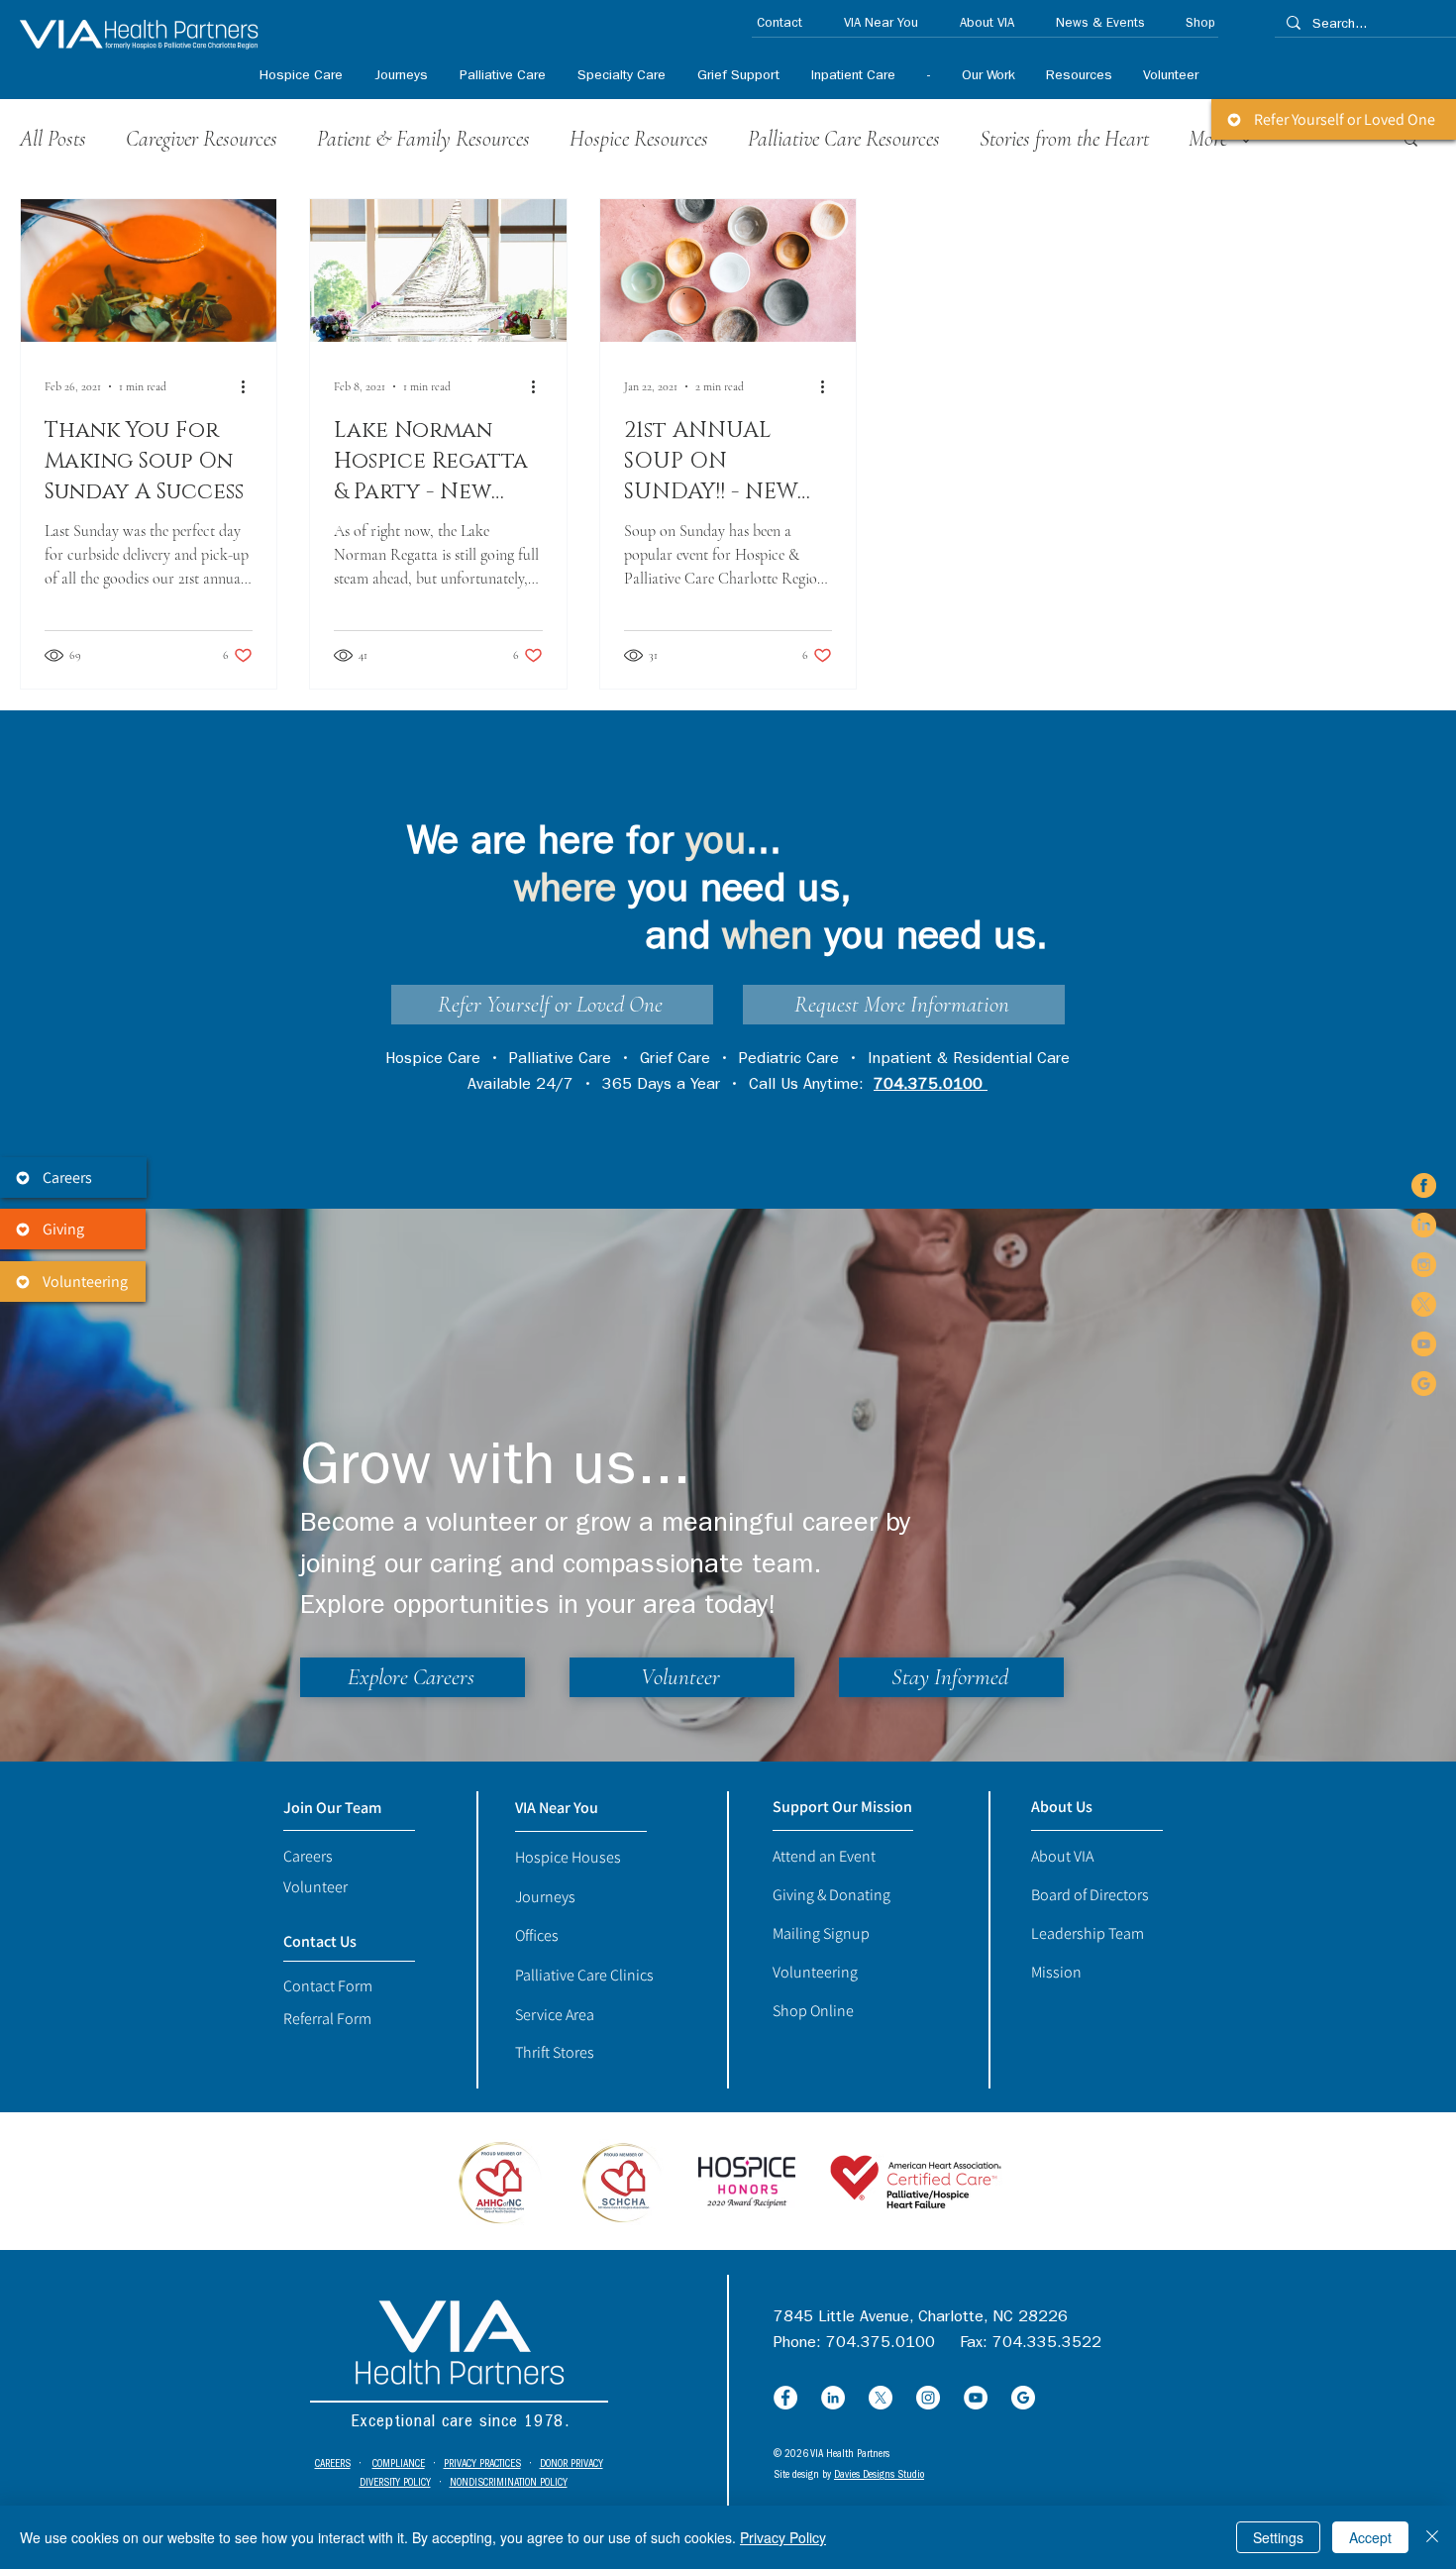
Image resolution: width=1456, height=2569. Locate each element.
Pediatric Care (789, 1060)
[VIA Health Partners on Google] (1424, 1384)
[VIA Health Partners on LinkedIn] (1424, 1225)
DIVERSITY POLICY (395, 2483)
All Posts (53, 139)
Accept (1370, 2537)
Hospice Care (433, 1060)
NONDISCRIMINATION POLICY (509, 2483)
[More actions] (250, 386)
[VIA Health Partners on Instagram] (1424, 1265)
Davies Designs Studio (879, 2475)
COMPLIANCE (399, 2464)
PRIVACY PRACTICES (482, 2464)
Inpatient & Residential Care (969, 1060)
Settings (1278, 2537)
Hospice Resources (639, 139)
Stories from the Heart (1064, 139)
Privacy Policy (783, 2537)
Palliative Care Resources (844, 139)
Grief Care (675, 1060)
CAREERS (333, 2464)
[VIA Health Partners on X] (1424, 1304)
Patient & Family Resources (423, 139)
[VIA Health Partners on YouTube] (1424, 1344)
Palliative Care (560, 1060)
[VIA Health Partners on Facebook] (1424, 1185)
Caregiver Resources (202, 139)
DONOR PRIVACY (572, 2464)
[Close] (1432, 2537)
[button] (621, 77)
